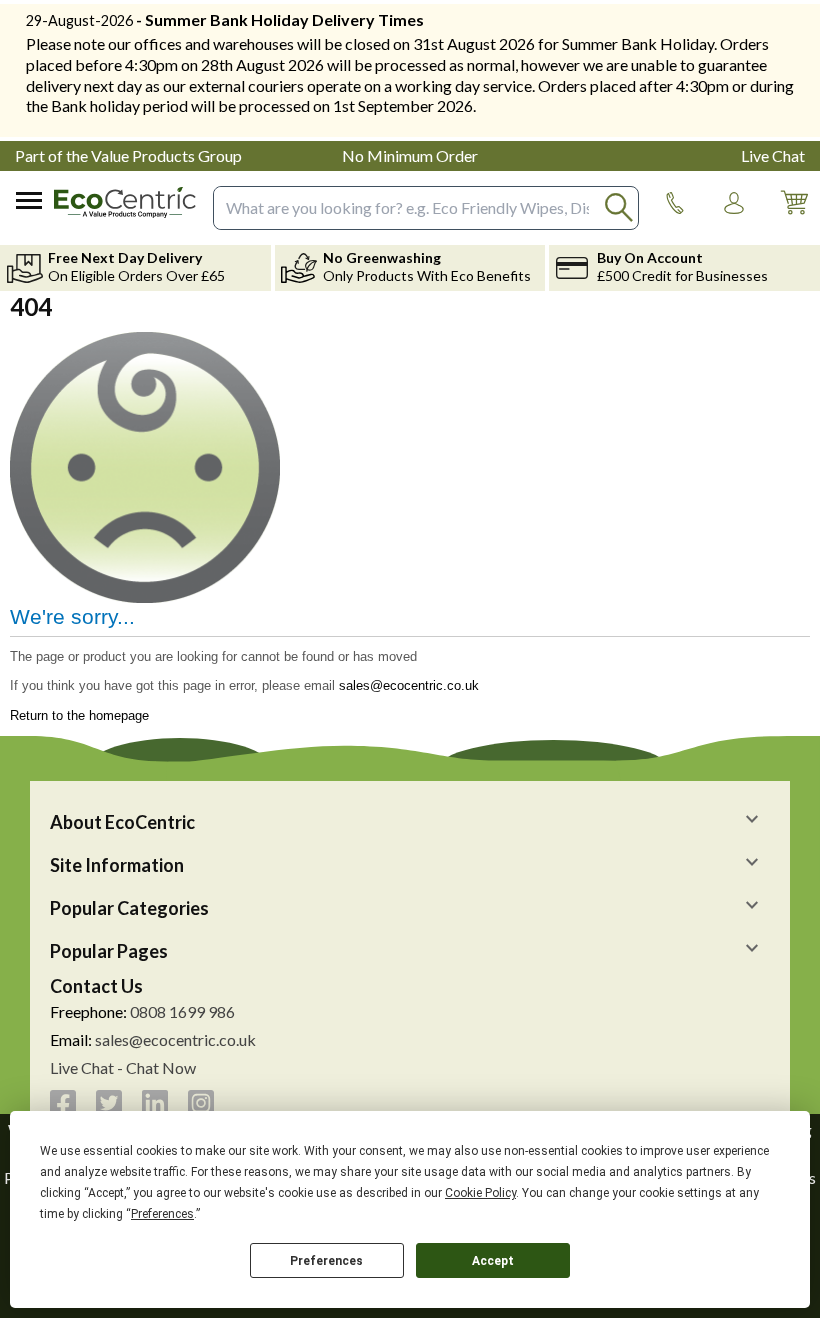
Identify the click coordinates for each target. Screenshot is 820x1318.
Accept (493, 1261)
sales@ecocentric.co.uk (409, 685)
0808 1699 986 (182, 1011)
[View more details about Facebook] (63, 1103)
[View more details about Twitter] (109, 1103)
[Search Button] (619, 207)
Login (734, 222)
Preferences (326, 1261)
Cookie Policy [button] (480, 1193)
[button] (734, 203)
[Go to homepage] (125, 202)
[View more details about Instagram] (201, 1103)
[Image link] (675, 203)
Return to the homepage (79, 715)
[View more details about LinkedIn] (155, 1103)
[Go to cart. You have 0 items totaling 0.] (794, 217)
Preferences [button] (162, 1214)
